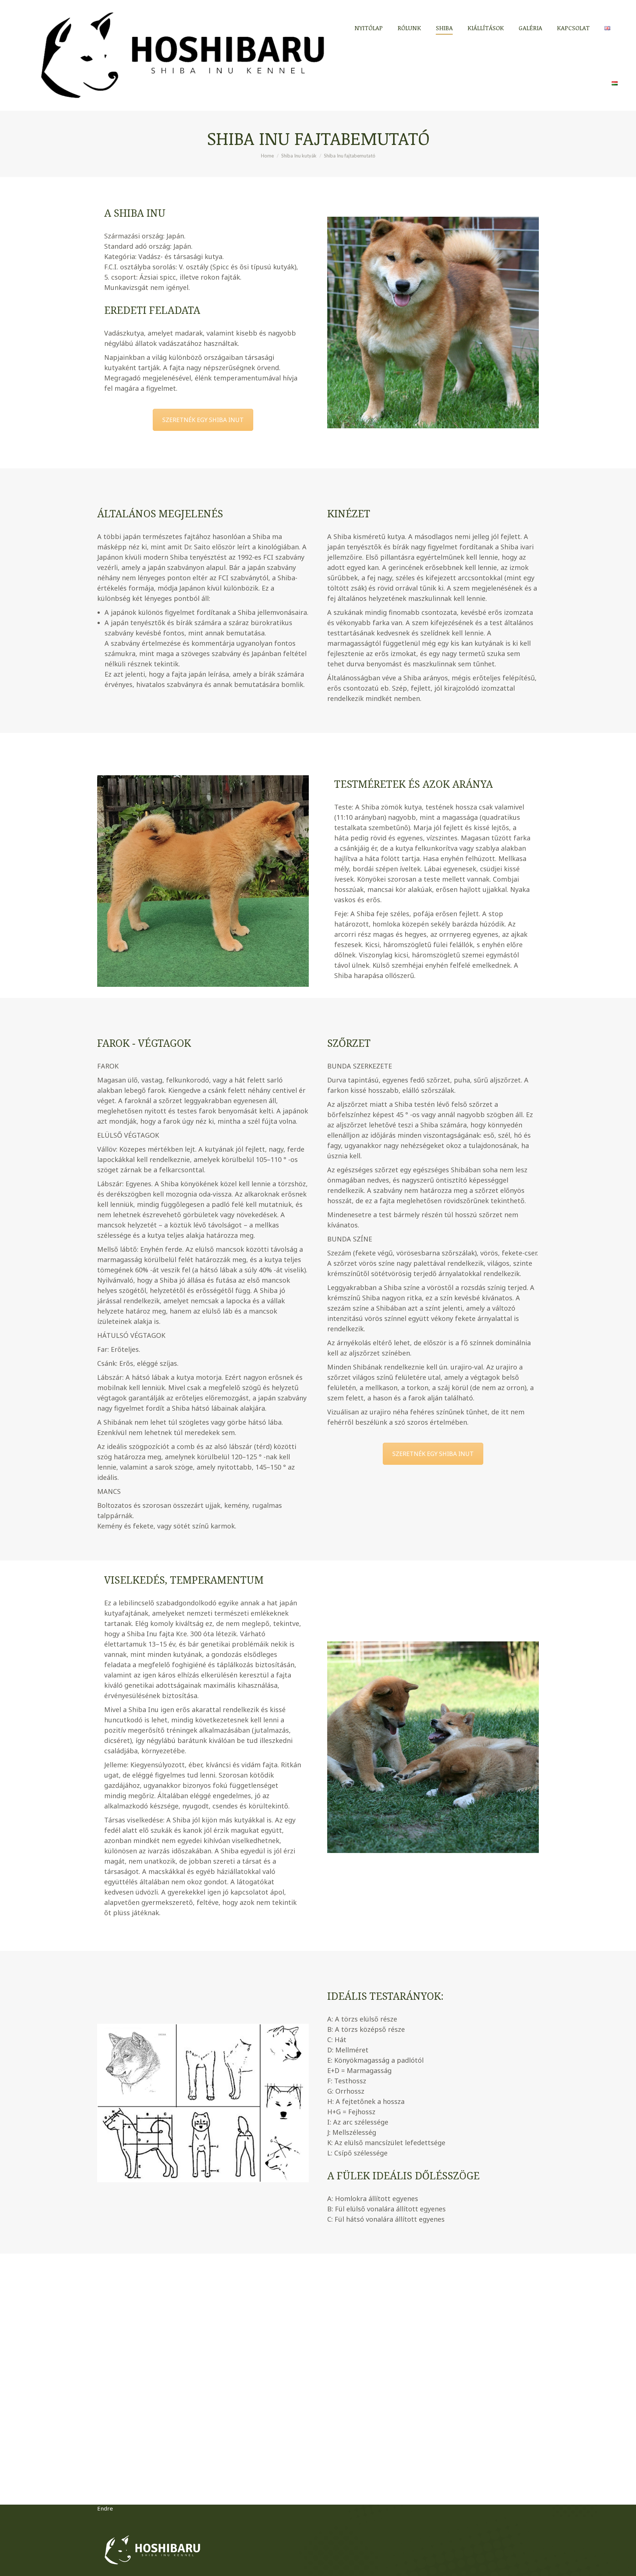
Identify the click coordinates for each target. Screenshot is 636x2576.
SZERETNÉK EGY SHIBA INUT (203, 420)
